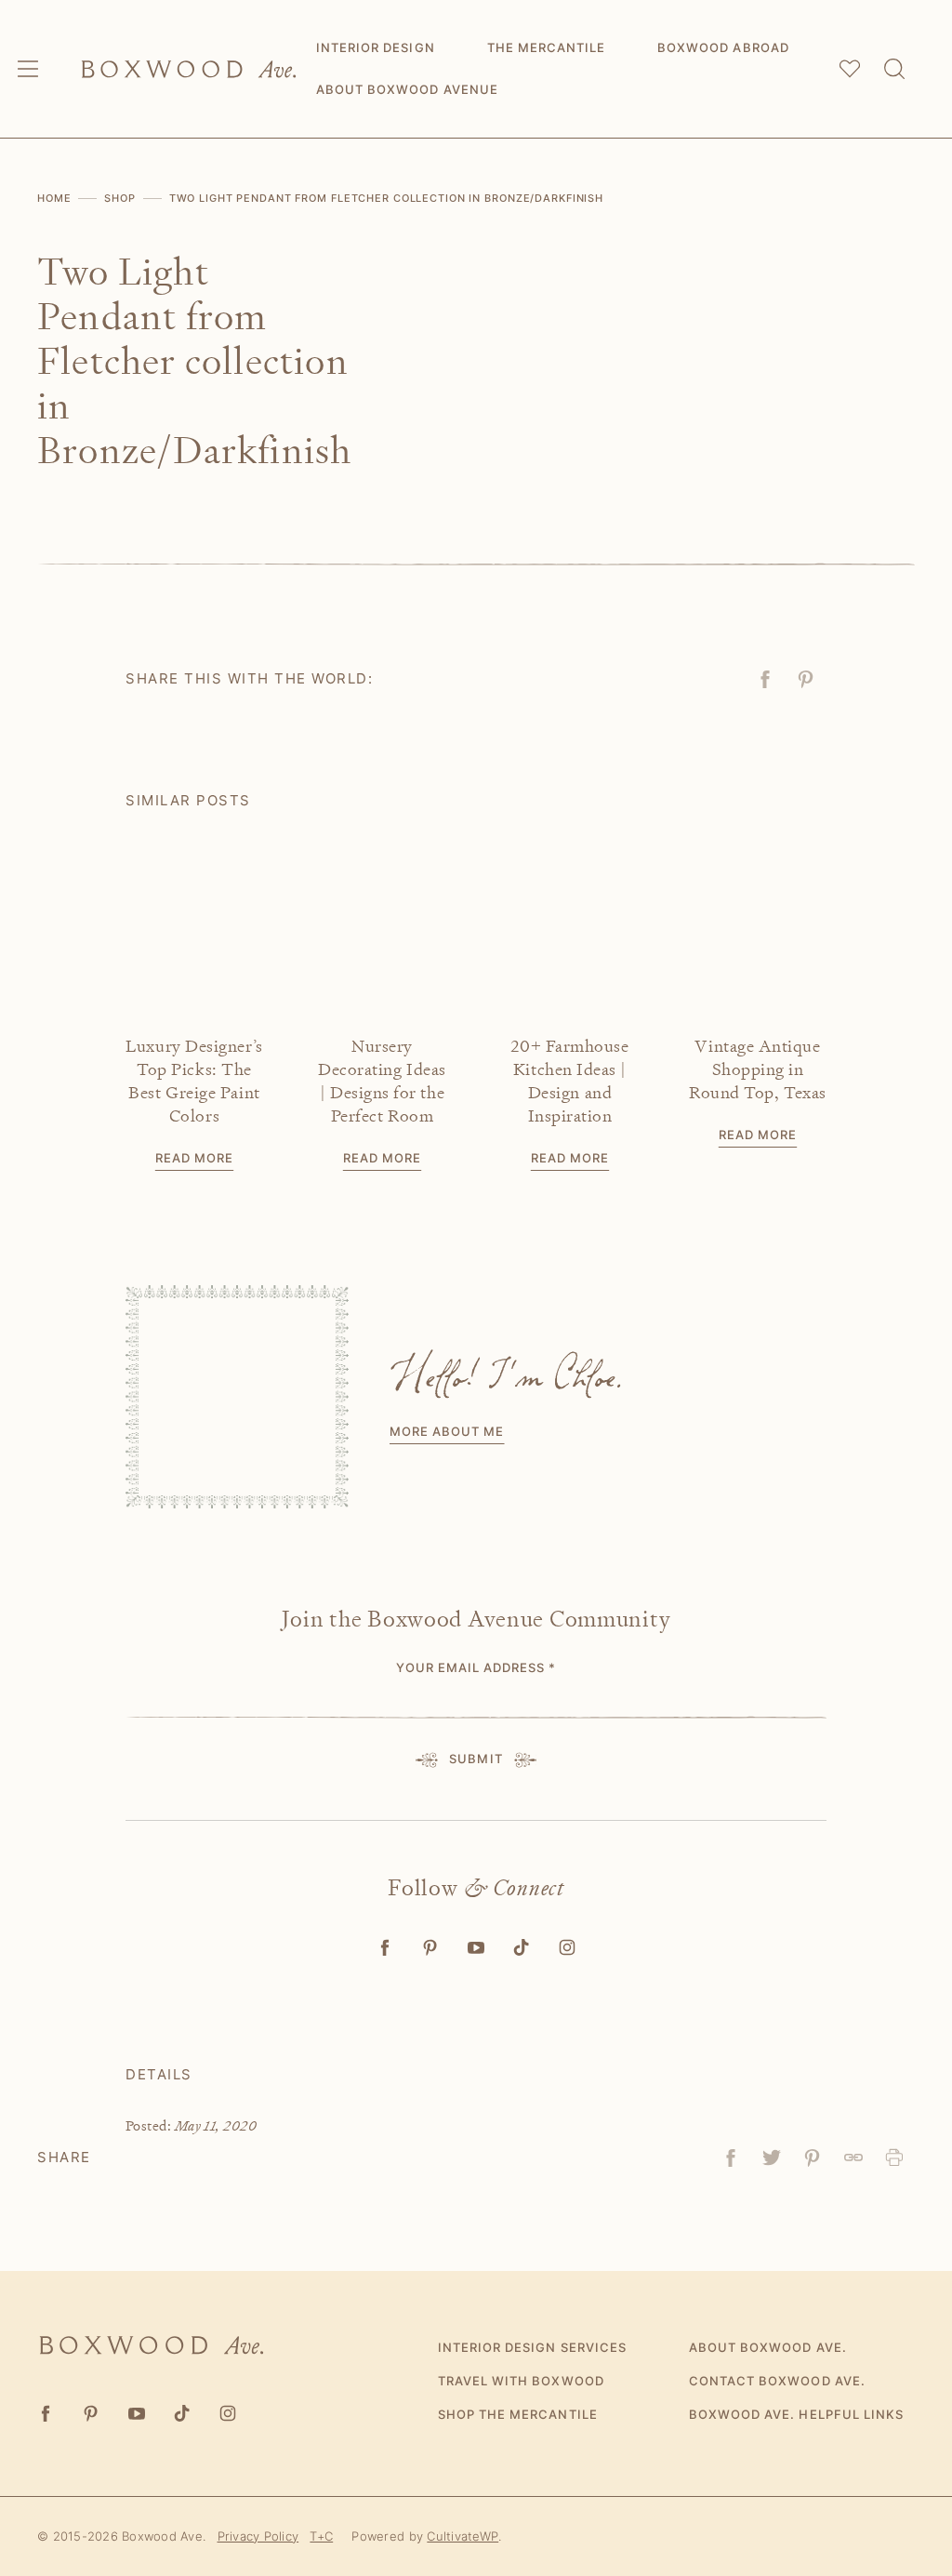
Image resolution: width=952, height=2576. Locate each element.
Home (54, 198)
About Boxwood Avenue (407, 89)
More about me (447, 1431)
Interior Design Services (532, 2347)
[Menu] (28, 69)
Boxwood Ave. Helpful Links (796, 2414)
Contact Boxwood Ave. (777, 2381)
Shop (120, 198)
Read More (194, 1158)
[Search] (894, 69)
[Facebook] (385, 1948)
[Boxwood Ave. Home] (189, 69)
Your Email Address (476, 1667)
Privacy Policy (258, 2536)
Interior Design (376, 47)
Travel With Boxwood (521, 2381)
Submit (476, 1759)
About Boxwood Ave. (768, 2347)
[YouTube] (476, 1948)
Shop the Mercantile (518, 2414)
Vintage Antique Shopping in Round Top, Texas (758, 1069)
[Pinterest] (431, 1948)
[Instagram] (568, 1948)
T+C (321, 2536)
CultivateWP (463, 2536)
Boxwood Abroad (723, 47)
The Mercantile (547, 47)
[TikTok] (522, 1948)
